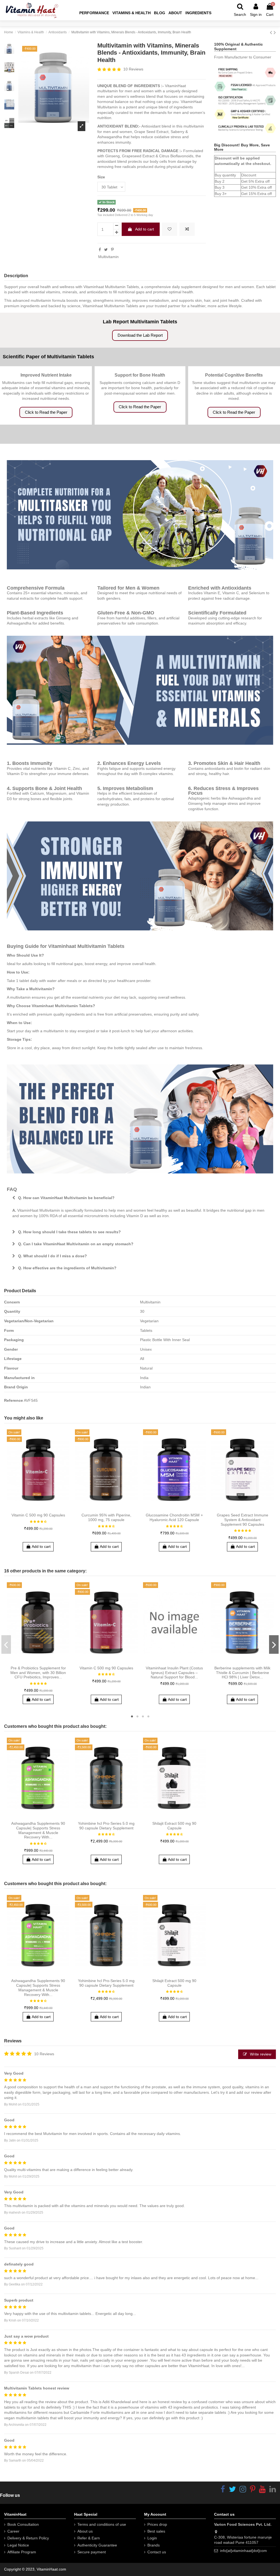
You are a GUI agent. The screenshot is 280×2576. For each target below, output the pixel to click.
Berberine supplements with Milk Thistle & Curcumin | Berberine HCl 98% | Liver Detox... (242, 1673)
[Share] (100, 250)
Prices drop (157, 2524)
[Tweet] (106, 250)
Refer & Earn (89, 2538)
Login (152, 2538)
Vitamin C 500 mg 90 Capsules (38, 1515)
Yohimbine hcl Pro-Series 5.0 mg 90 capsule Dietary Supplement (106, 1826)
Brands (154, 2545)
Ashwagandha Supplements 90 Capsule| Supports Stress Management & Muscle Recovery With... (38, 1830)
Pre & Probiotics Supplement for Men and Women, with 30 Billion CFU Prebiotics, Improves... (38, 1673)
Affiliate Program (22, 2552)
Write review (260, 2054)
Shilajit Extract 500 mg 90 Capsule (174, 1826)
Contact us (157, 2552)
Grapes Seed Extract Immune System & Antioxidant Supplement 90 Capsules (243, 1520)
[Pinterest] (112, 250)
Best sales (156, 2531)
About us (85, 2531)
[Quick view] (46, 1508)
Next (274, 1645)
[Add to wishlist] (170, 229)
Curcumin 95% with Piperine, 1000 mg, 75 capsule (106, 1517)
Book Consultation (23, 2524)
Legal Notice (18, 2545)
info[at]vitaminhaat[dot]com (243, 2551)
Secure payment (92, 2552)
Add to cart (145, 229)
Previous (6, 1645)
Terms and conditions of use (102, 2524)
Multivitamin (108, 257)
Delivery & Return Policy (28, 2538)
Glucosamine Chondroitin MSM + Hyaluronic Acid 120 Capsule (174, 1517)
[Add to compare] (187, 229)
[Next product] (275, 32)
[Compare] (38, 1508)
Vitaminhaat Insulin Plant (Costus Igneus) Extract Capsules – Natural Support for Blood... (174, 1673)
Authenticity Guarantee (97, 2545)
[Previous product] (272, 32)
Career (13, 2531)
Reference (14, 1400)
